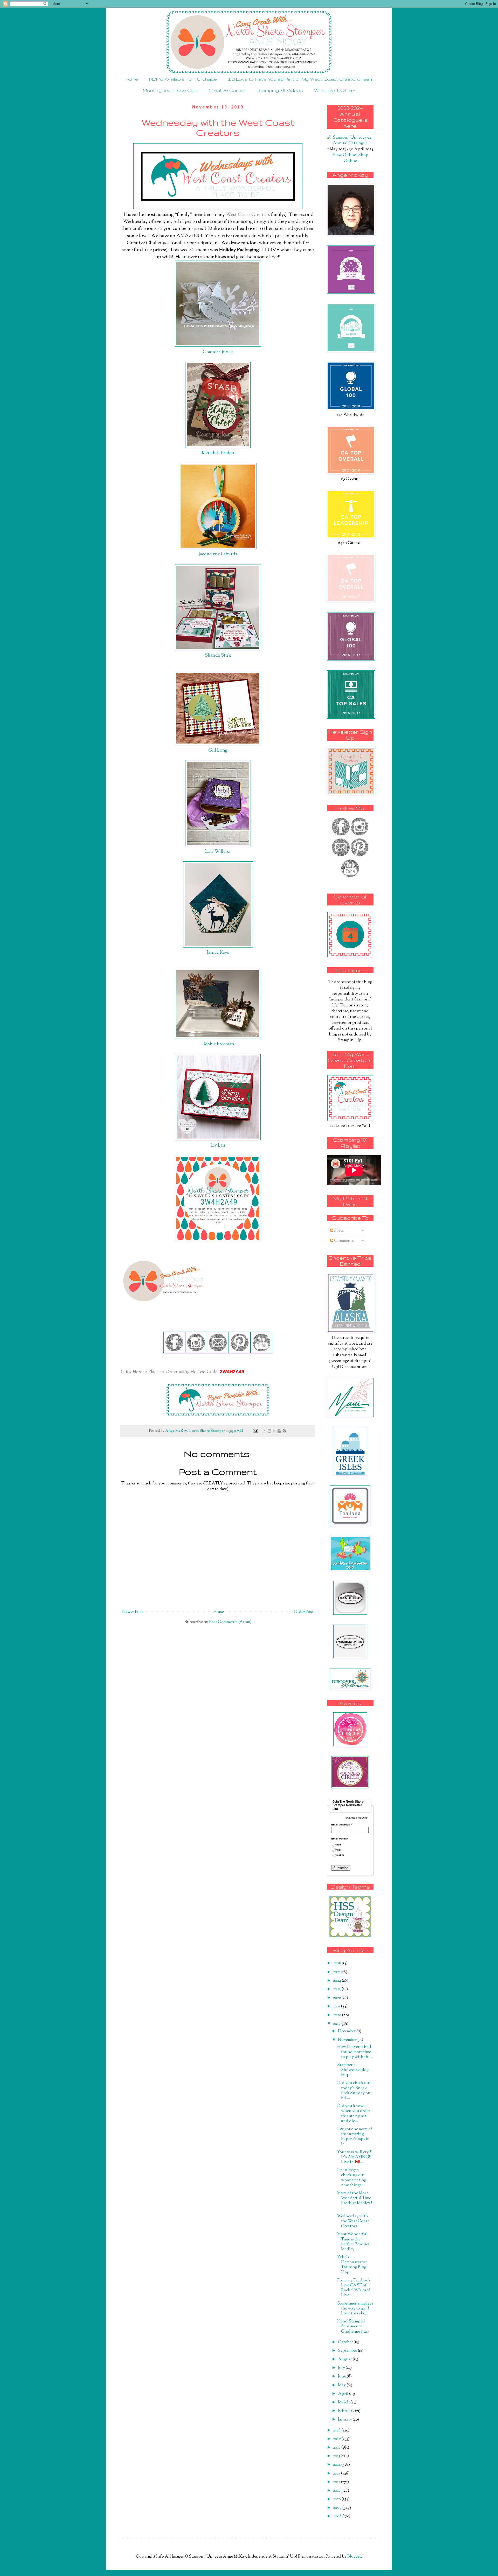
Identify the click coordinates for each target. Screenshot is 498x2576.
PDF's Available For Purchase (183, 79)
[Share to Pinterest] (284, 1431)
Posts (339, 1231)
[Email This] (265, 1431)
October (346, 2342)
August (345, 2359)
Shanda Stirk (218, 655)
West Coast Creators (248, 215)
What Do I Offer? (335, 90)
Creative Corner (227, 90)
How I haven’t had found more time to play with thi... (355, 2052)
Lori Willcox (218, 852)
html (339, 1845)
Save (210, 176)
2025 (337, 1972)
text (338, 1850)
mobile (340, 1855)
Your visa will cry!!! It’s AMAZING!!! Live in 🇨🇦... (355, 2157)
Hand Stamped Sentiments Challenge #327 (353, 2326)
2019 (337, 2024)
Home (131, 79)
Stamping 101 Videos (280, 90)
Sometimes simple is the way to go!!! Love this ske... (355, 2309)
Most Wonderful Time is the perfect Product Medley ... (353, 2242)
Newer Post (133, 1612)
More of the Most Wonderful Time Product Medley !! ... (355, 2201)
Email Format (340, 1839)
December (347, 2031)
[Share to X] (274, 1431)
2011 (337, 2491)
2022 (337, 1998)
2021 (337, 2006)
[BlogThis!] (269, 1431)
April (344, 2394)
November (348, 2040)
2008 (338, 2516)
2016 (337, 2448)
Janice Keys (218, 953)
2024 (337, 1981)
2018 (337, 2431)
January (345, 2420)
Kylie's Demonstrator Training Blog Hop (352, 2265)
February (347, 2411)
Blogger (354, 2557)
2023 (337, 1989)
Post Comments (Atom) (230, 1622)
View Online (344, 155)
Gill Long (218, 750)
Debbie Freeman (218, 1044)
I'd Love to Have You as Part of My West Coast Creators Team (301, 79)
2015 (337, 2456)
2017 (337, 2439)
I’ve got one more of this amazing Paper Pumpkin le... (355, 2137)
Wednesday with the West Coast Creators (353, 2221)
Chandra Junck (218, 352)
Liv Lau (218, 1145)
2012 (337, 2482)
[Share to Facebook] (279, 1431)
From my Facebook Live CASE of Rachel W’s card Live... (354, 2288)
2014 (337, 2465)
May (342, 2385)
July (342, 2368)
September (348, 2351)
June (342, 2377)
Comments (344, 1241)
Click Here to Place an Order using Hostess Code (170, 1372)
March (344, 2403)
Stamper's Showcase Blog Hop (353, 2070)
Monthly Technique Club (170, 90)
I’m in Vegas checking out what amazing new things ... (352, 2178)
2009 (338, 2508)
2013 (337, 2474)
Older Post (304, 1612)
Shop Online (356, 158)
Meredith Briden (218, 453)
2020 (338, 2015)
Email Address (341, 1825)
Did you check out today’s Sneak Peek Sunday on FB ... (354, 2091)
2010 (337, 2499)
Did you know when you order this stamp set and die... (354, 2114)
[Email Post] (255, 1431)
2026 (337, 1963)
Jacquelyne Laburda (218, 554)
